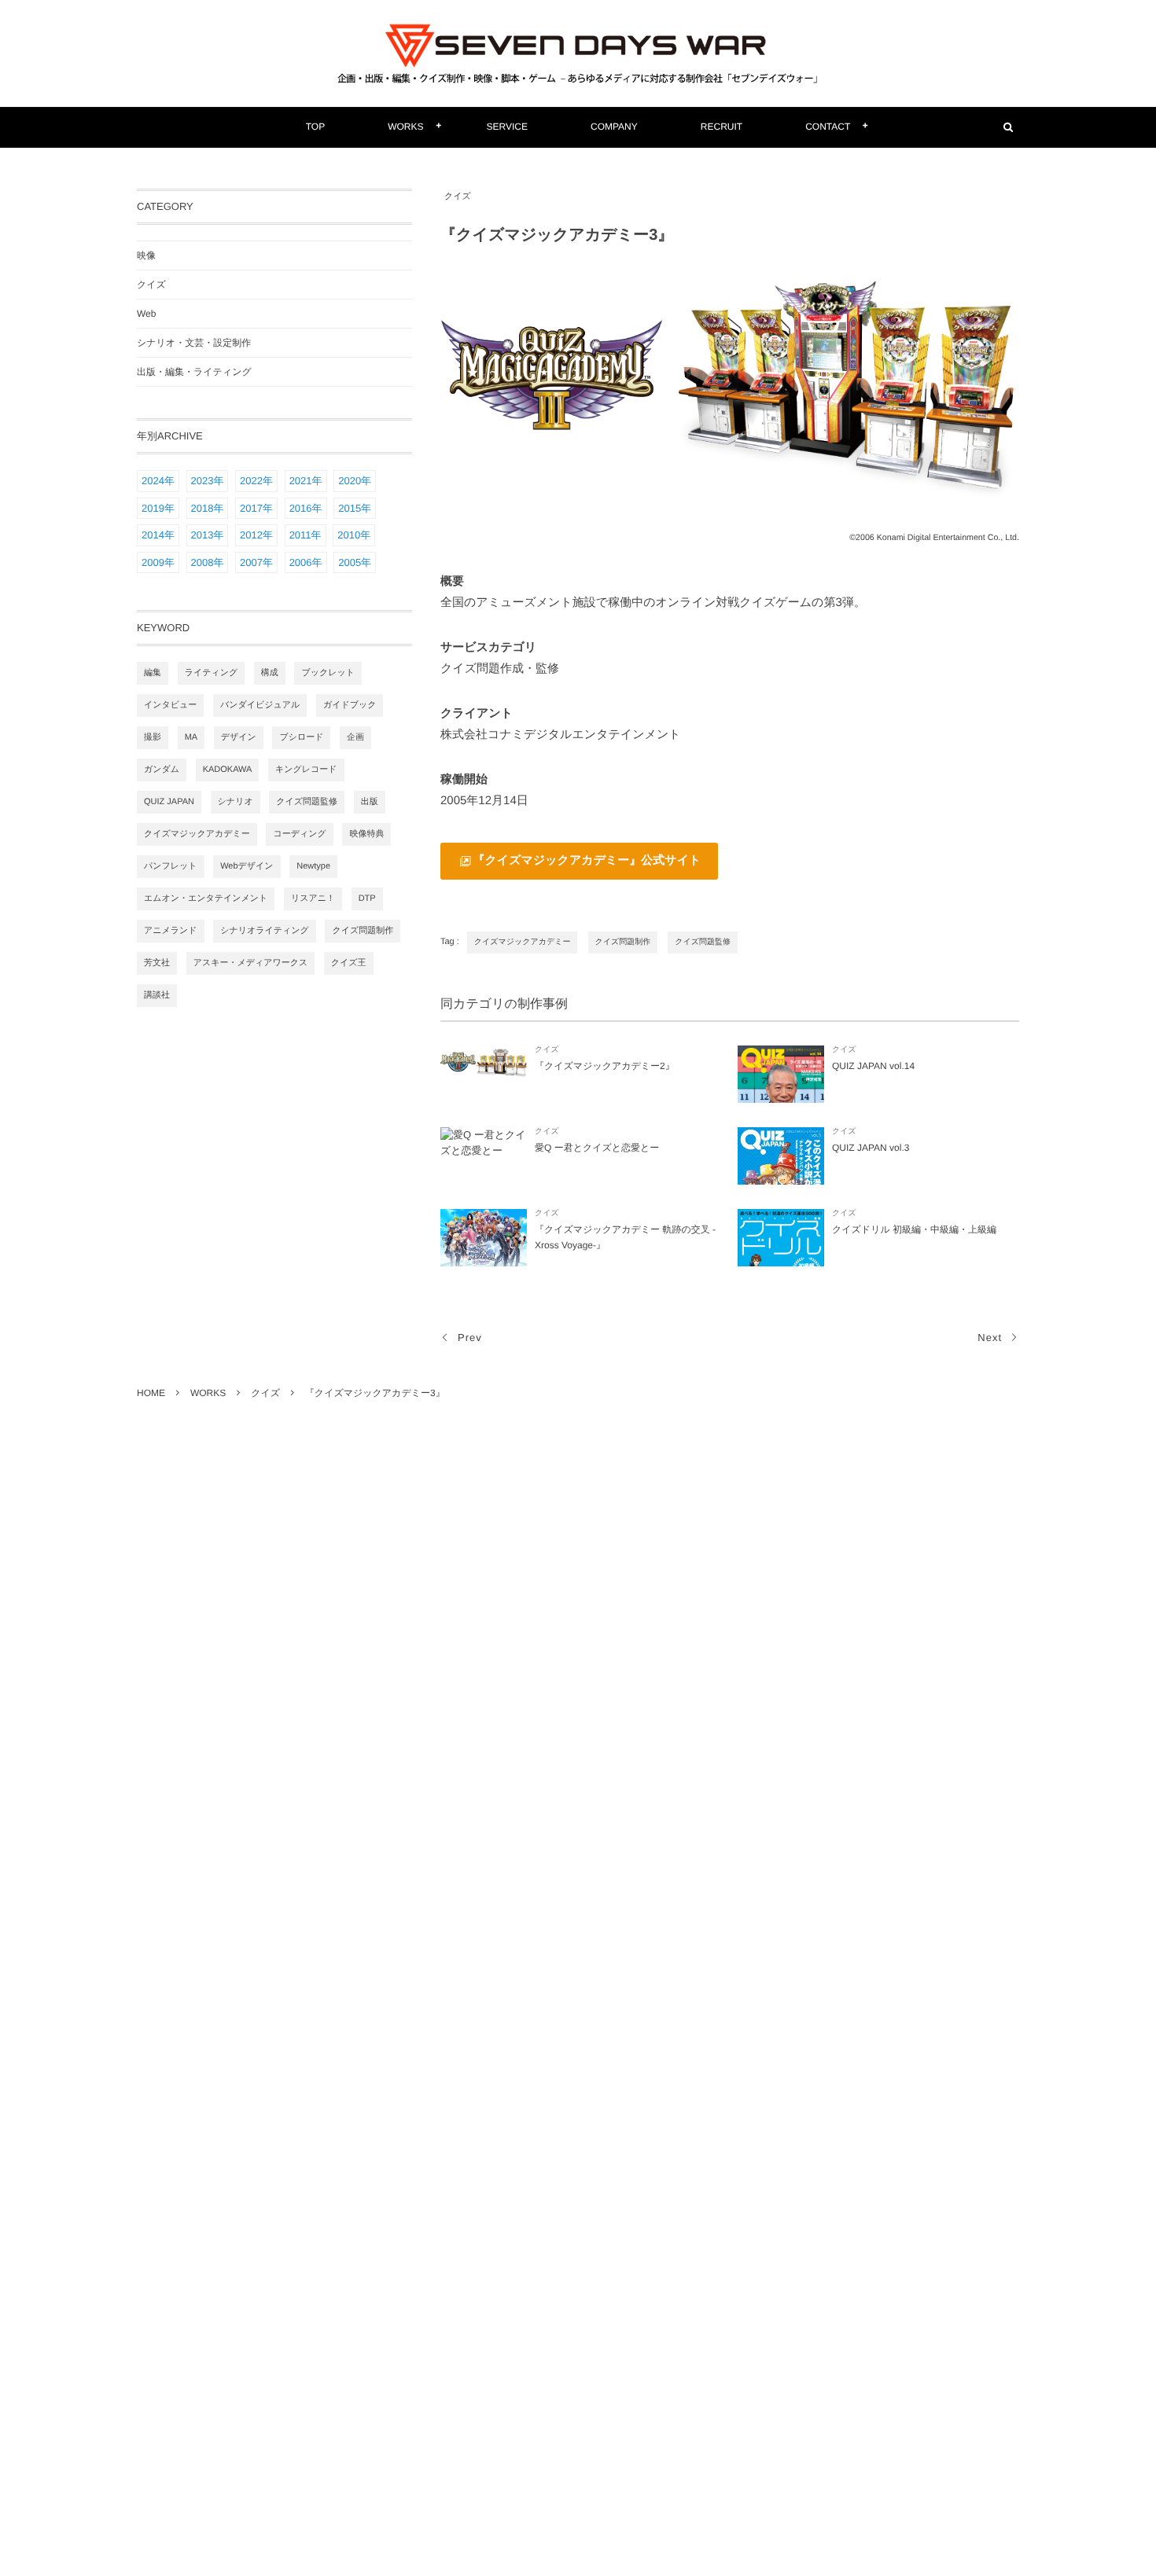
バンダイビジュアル (260, 705)
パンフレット (171, 866)
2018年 (208, 508)
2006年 (306, 562)
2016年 (306, 508)
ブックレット (328, 673)
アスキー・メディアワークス (251, 963)
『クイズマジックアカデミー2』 (605, 1066)
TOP (315, 127)
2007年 (256, 562)
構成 (270, 673)
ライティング (212, 673)
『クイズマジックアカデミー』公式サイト (587, 860)
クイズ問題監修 (703, 942)
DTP (367, 898)
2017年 (256, 508)
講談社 (157, 995)
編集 (153, 673)
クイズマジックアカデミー (523, 942)
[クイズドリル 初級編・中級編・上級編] (781, 1238)
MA (191, 737)
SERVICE (507, 127)
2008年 (208, 562)
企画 (355, 737)
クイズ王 (349, 963)
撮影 (153, 737)
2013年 (208, 535)
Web (146, 314)
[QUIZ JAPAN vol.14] (781, 1074)
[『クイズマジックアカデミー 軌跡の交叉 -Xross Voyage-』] (484, 1238)
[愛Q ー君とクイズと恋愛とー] (484, 1156)
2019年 (158, 508)
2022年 (256, 481)
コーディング (299, 834)
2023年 (208, 481)
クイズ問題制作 (623, 942)
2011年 (306, 535)
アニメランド (171, 931)
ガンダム (162, 770)
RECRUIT (722, 127)
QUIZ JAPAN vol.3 (871, 1148)
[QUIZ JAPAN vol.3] (781, 1156)
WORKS (405, 127)
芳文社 (157, 963)
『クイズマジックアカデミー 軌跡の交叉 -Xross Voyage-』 (625, 1237)
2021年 (306, 481)
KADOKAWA (228, 770)
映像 (146, 255)
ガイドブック (350, 705)
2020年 (355, 481)
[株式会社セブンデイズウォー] (578, 53)
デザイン (239, 737)
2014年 (158, 535)
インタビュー (170, 705)
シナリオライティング (265, 931)
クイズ (458, 197)
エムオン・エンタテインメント (206, 898)
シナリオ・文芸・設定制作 (194, 343)
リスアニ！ (313, 898)
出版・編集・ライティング (194, 372)
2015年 (355, 508)
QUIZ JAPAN (169, 802)
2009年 (158, 562)
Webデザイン (247, 866)
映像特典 (366, 834)
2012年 (256, 535)
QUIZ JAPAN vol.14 (873, 1066)
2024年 (158, 481)
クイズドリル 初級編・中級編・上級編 (914, 1229)
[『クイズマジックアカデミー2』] (484, 1074)
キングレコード (306, 770)
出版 (370, 802)
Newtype (313, 866)
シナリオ (236, 802)
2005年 (355, 562)
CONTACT (828, 127)
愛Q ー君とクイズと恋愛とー (597, 1148)
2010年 (354, 535)
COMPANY (614, 127)
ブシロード (301, 737)
